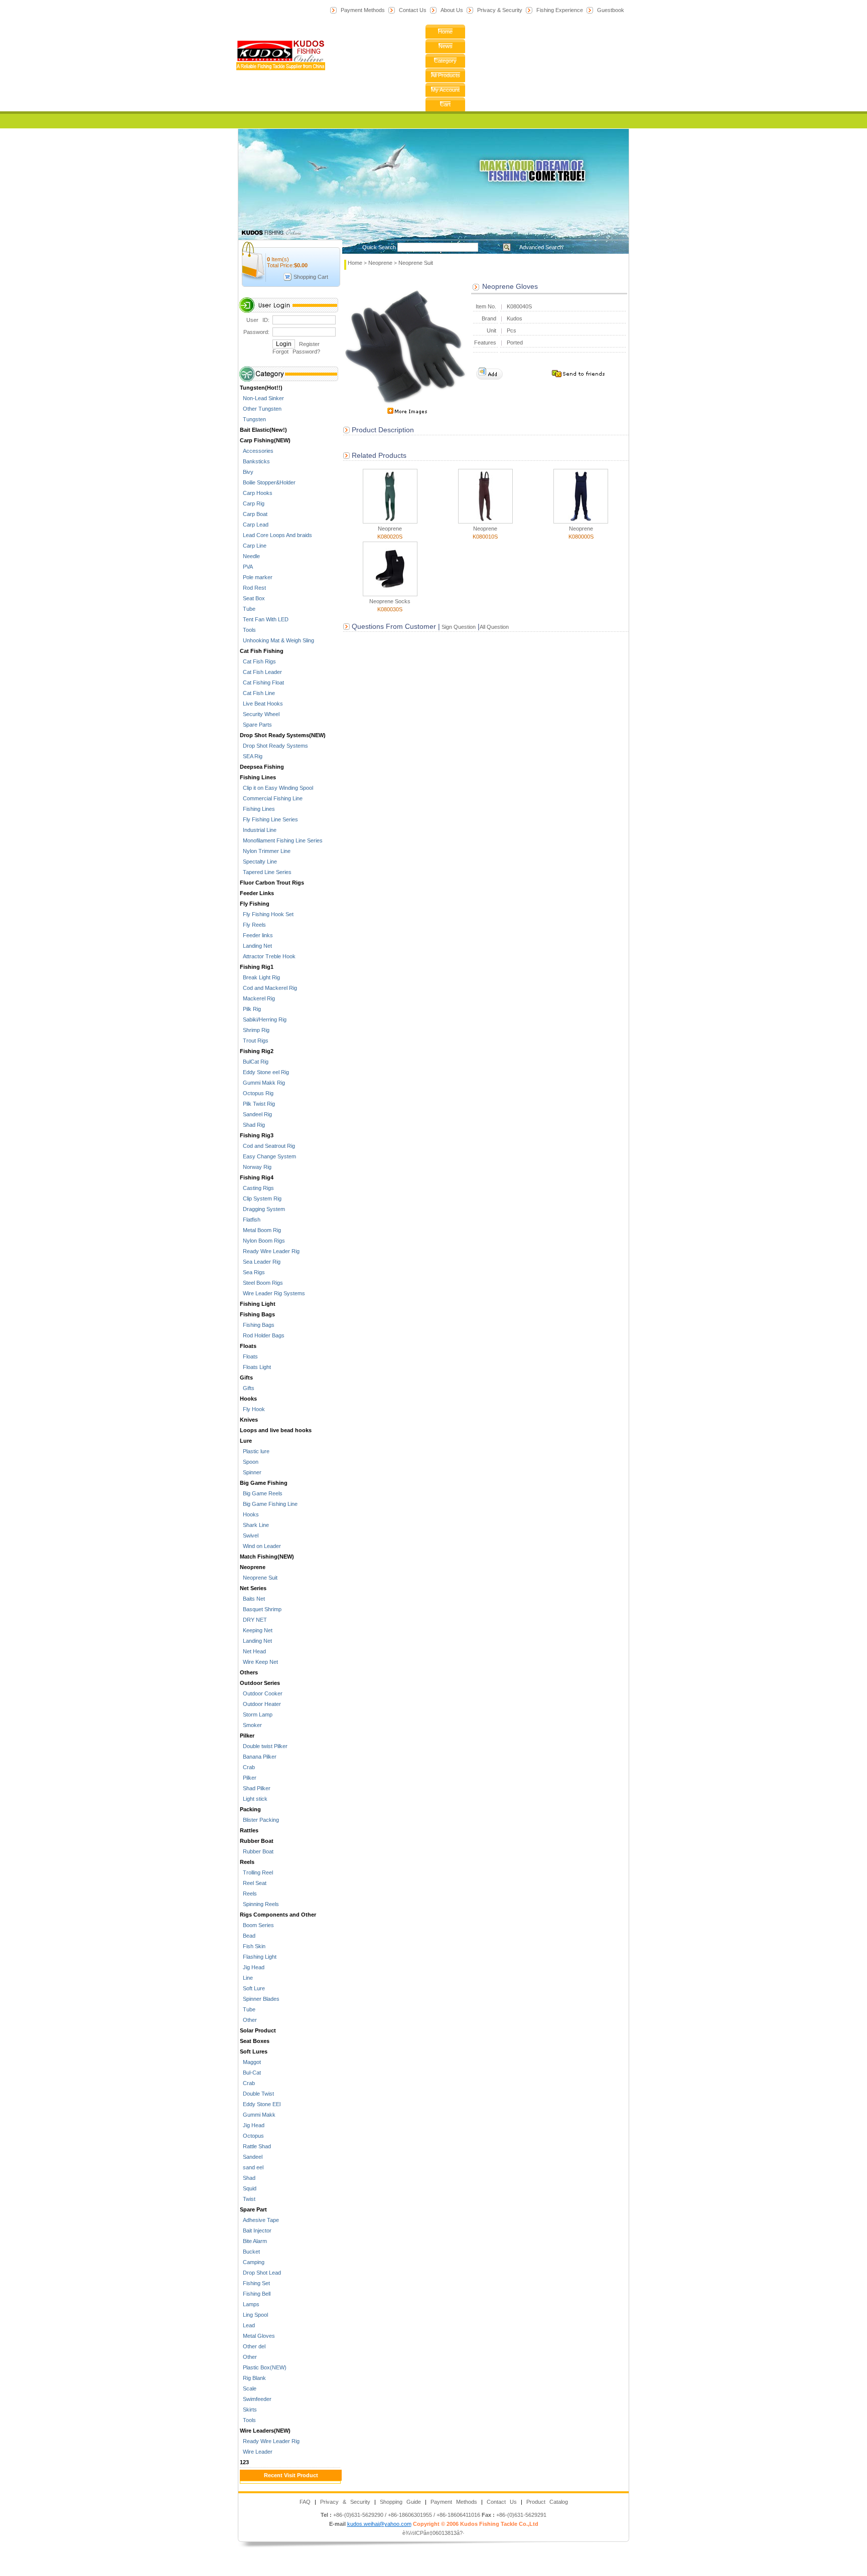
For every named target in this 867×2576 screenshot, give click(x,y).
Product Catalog (547, 2502)
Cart (445, 104)
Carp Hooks (256, 493)
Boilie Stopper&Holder (268, 482)
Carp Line (253, 546)
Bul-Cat (250, 2073)
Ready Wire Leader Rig (270, 1251)
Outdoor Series (260, 1683)
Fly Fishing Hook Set (267, 914)
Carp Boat (254, 514)
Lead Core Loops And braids (276, 535)
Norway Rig (256, 1167)
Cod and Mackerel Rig (268, 988)
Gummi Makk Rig (262, 1083)
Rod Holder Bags (262, 1335)
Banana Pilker (258, 1757)
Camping (252, 2262)
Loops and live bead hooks (276, 1430)
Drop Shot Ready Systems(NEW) (283, 735)
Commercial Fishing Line (271, 798)
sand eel (252, 2167)
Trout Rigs (254, 1041)
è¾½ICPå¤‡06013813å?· (434, 2533)
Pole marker (256, 577)
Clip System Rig (261, 1198)
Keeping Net (256, 1630)
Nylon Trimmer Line (265, 851)
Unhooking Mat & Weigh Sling (277, 640)
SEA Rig (251, 756)
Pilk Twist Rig (257, 1104)
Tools (248, 630)
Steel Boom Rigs (261, 1283)
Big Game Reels (261, 1493)
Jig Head (252, 1967)
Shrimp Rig (255, 1030)
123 (244, 2462)
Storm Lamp (256, 1714)
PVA (246, 567)
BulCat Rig (254, 1062)
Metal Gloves (257, 2336)
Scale (248, 2388)
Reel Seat (253, 1883)
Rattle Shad (255, 2146)
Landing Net (256, 946)
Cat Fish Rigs (258, 661)
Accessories (257, 451)
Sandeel (251, 2157)
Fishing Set (255, 2283)
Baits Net (252, 1599)
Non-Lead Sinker (262, 398)
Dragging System (262, 1209)
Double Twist (257, 2094)
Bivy (247, 472)
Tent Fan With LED (264, 619)
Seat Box (252, 598)
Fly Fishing (255, 904)
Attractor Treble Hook (268, 956)
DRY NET (253, 1620)
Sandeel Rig (256, 1114)
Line (246, 1978)
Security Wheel (260, 714)
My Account (445, 90)
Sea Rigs (252, 1272)
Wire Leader (256, 2452)
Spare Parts (256, 725)
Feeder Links (257, 893)
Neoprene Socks (390, 601)
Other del (253, 2346)
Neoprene (253, 1567)
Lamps (250, 2304)
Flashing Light (258, 1957)
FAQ (305, 2502)
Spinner (251, 1472)
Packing (250, 1809)
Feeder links (256, 935)
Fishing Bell (255, 2294)
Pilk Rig (250, 1009)
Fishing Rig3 (257, 1135)
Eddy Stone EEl (260, 2104)
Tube (248, 609)
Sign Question (458, 627)
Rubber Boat (257, 1841)
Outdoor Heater (260, 1704)
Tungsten (253, 419)
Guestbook (611, 10)
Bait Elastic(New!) (263, 430)
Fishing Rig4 (257, 1177)
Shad (248, 2178)
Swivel (249, 1535)
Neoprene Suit (259, 1578)
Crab (247, 1767)
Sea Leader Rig (260, 1262)
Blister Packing (259, 1820)
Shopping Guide (400, 2502)
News (446, 46)
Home (445, 32)
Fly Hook (252, 1409)
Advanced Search (541, 247)
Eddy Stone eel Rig (264, 1072)
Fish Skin (253, 1946)
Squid (248, 2188)
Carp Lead (254, 525)
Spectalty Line (258, 862)
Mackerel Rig (257, 998)
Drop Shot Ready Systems (274, 746)
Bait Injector (256, 2230)
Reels (247, 1862)
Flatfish (250, 1220)
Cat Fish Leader (261, 672)
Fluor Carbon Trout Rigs (272, 883)
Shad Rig (252, 1125)
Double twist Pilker (264, 1746)
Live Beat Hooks (261, 704)
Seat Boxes (255, 2041)
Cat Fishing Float (262, 682)
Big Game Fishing (264, 1483)
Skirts (248, 2410)
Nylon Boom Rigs (262, 1241)
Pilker (247, 1736)
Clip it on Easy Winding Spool (276, 788)
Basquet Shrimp (261, 1609)
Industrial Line (258, 830)
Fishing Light (258, 1304)
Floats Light (255, 1367)
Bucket (250, 2252)
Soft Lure (252, 1988)
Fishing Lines (258, 777)
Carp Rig (252, 503)
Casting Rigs (257, 1188)
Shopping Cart (311, 277)
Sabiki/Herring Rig (263, 1019)
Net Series (253, 1588)
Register (309, 344)
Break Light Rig (260, 977)
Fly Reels (253, 925)
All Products (446, 75)
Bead (248, 1936)
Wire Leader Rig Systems (272, 1293)
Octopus (252, 2136)
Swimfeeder (256, 2399)
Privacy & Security (500, 10)
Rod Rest (253, 588)
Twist (248, 2199)
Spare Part (253, 2209)
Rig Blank (253, 2378)
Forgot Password (295, 352)
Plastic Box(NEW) (263, 2367)
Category (445, 61)
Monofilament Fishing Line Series (281, 840)
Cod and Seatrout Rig (267, 1146)
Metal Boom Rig (260, 1230)
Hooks (248, 1399)
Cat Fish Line (257, 693)
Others (249, 1672)
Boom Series (257, 1925)
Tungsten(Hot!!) (261, 388)
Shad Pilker (255, 1788)
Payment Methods (363, 10)
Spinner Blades (260, 1999)
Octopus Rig (257, 1093)
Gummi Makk (258, 2115)
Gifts (246, 1378)
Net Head (253, 1651)
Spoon (249, 1462)
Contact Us (413, 10)
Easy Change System (268, 1156)
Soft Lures (254, 2051)
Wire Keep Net (259, 1662)
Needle (250, 556)
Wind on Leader (260, 1546)
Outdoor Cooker (261, 1693)
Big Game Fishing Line (269, 1504)
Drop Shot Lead (260, 2273)
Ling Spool (254, 2315)
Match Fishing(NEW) (267, 1557)
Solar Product (258, 2030)
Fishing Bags (257, 1314)
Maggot (250, 2062)
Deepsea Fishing (262, 767)
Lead (247, 2325)
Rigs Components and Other (278, 1915)
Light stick (254, 1799)
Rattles (249, 1830)
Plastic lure (255, 1451)
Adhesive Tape (259, 2220)
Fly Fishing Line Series (269, 819)
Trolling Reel (256, 1872)
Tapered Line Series (266, 872)
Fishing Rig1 (257, 967)
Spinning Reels (259, 1904)
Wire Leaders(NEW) (265, 2431)
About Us (452, 10)
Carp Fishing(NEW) (265, 440)
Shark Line (254, 1525)
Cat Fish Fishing (262, 651)
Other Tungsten (261, 409)
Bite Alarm (253, 2241)
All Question (494, 627)
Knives (249, 1420)
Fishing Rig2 (257, 1051)
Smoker (251, 1725)
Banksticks (255, 461)
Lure (246, 1441)
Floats (248, 1346)
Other (248, 2020)
